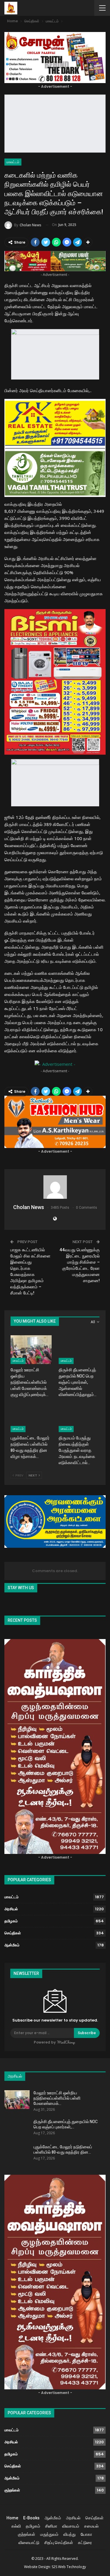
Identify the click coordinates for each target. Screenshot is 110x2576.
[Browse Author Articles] (55, 1187)
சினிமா (51, 2526)
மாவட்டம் (13, 162)
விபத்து (70, 2534)
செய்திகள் (13, 1933)
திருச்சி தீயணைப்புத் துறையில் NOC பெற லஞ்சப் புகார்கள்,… (66, 2124)
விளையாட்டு (29, 2543)
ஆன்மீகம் (12, 1945)
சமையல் (91, 2526)
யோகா (86, 2534)
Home (12, 2518)
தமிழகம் (11, 1921)
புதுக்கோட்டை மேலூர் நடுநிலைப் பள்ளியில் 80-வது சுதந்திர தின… (63, 2150)
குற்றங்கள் (12, 2490)
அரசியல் (11, 1909)
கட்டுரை (85, 2543)
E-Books (31, 2518)
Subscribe (87, 2033)
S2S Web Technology (69, 2567)
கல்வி (16, 2526)
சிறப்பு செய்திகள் (59, 2543)
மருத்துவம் (49, 2534)
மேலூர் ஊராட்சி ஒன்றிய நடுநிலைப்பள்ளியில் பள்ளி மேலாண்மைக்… (57, 2098)
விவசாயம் (71, 2526)
